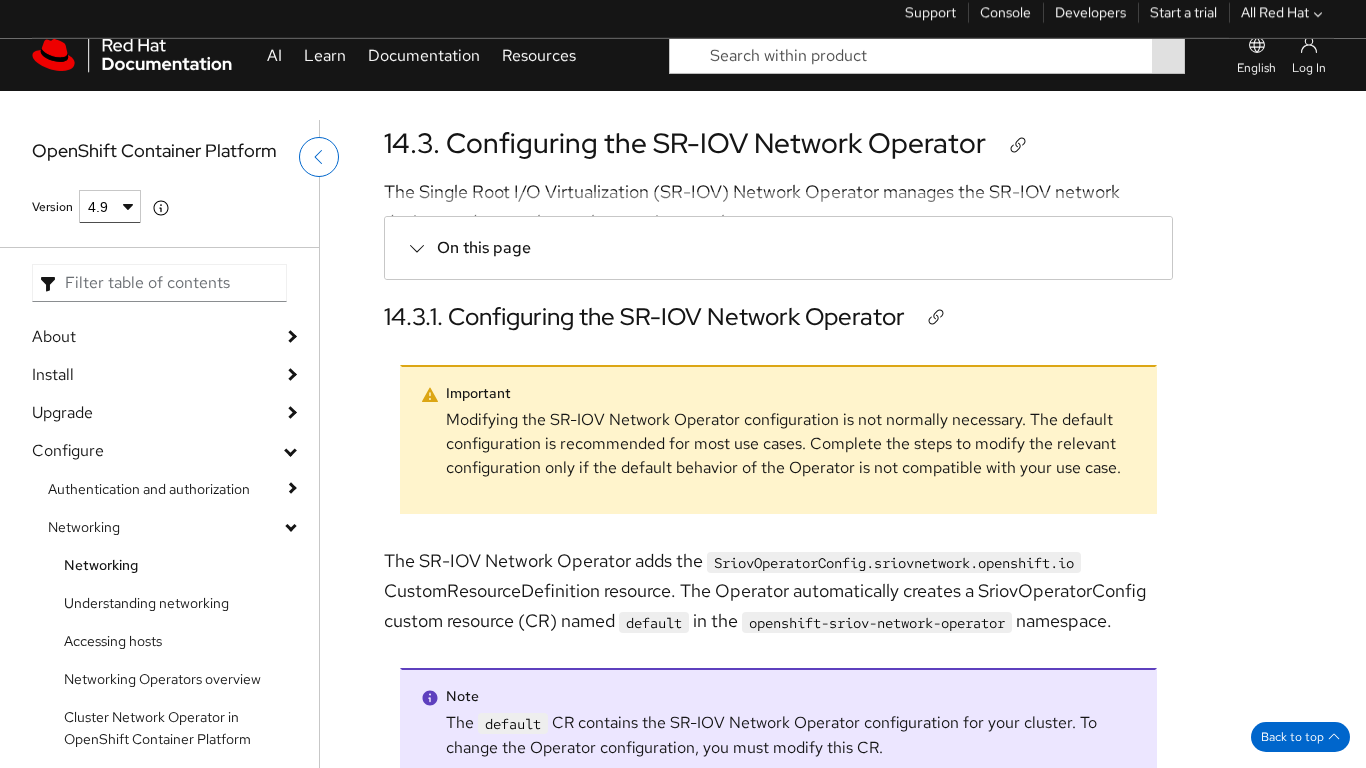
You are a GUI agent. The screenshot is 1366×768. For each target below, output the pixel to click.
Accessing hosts (113, 641)
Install (53, 374)
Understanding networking (146, 603)
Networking (84, 527)
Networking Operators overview (162, 679)
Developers (1090, 25)
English (1256, 97)
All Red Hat (1275, 25)
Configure (68, 450)
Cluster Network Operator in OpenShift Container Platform (157, 728)
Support (930, 25)
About (54, 336)
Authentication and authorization (149, 489)
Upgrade (62, 412)
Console (1005, 25)
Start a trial (1183, 25)
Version (52, 207)
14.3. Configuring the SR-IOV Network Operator (685, 143)
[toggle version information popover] (161, 208)
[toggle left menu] (319, 197)
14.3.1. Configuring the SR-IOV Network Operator (644, 316)
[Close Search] (1199, 84)
